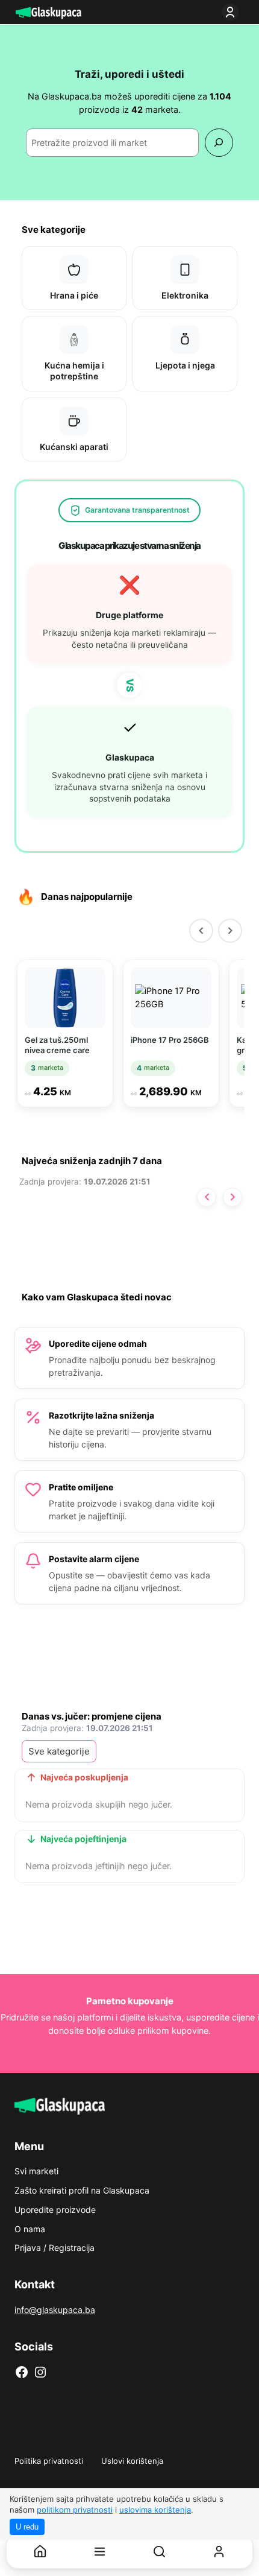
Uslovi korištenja (132, 2461)
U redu (27, 2527)
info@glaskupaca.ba (55, 2310)
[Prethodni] (201, 931)
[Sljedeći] (230, 931)
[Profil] (219, 2552)
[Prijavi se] (232, 12)
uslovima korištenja (155, 2510)
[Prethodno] (207, 1197)
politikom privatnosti (75, 2510)
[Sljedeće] (232, 1197)
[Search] (219, 143)
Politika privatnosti (49, 2461)
